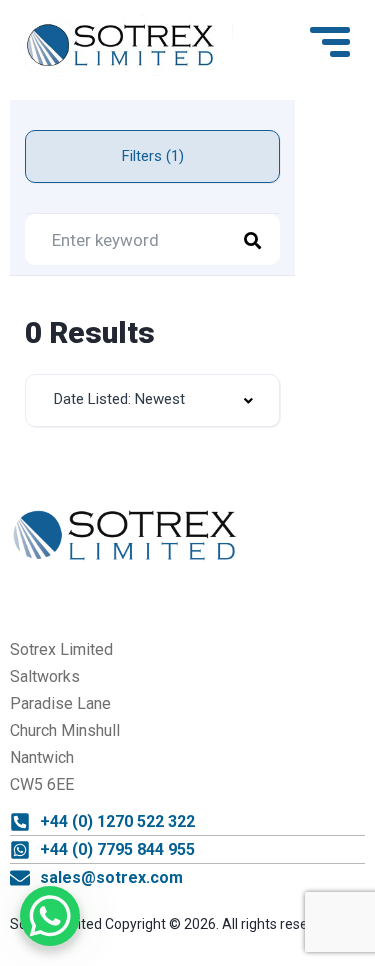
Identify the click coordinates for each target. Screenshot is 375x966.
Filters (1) (153, 156)
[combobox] (152, 400)
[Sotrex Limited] (129, 45)
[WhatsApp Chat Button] (50, 916)
